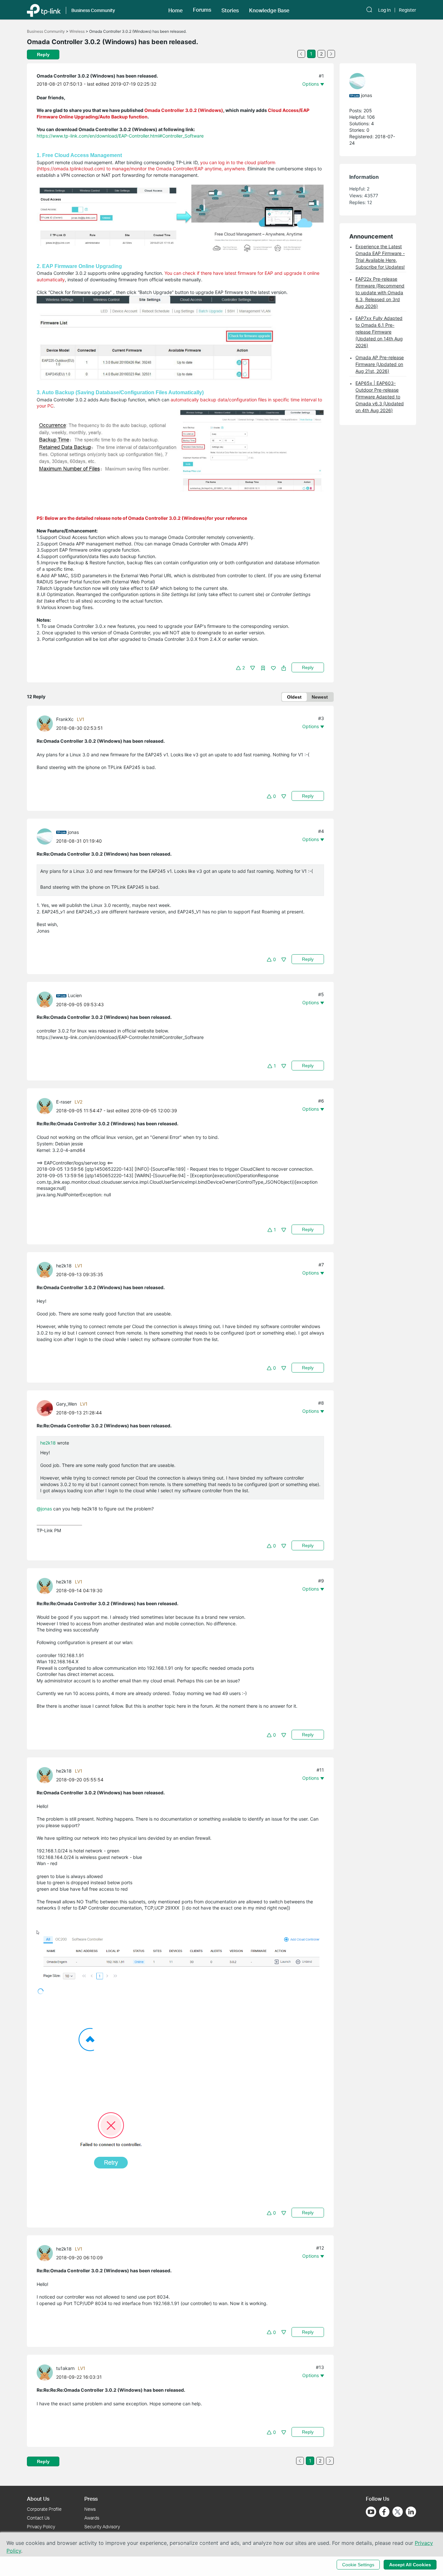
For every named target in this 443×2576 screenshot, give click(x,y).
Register (407, 10)
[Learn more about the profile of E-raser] (46, 1106)
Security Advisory (102, 2527)
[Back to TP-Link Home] (44, 10)
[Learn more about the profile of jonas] (46, 836)
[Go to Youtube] (371, 2512)
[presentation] (45, 724)
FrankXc (65, 719)
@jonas (44, 1509)
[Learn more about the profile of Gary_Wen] (46, 1408)
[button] (175, 10)
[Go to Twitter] (398, 2512)
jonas (73, 832)
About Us (38, 2499)
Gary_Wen (66, 1404)
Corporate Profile (44, 2509)
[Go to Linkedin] (411, 2512)
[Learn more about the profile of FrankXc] (46, 723)
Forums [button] (202, 10)
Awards (92, 2518)
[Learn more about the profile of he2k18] (46, 1270)
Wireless (77, 31)
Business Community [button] (93, 10)
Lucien (75, 995)
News (90, 2509)
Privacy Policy (41, 2527)
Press (91, 2499)
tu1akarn (65, 2368)
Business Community (46, 31)
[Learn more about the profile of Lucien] (46, 999)
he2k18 (64, 1266)
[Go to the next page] (331, 54)
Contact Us (38, 2518)
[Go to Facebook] (384, 2512)
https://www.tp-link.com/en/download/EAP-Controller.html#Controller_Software (120, 136)
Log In (384, 10)
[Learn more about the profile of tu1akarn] (46, 2372)
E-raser (64, 1102)
